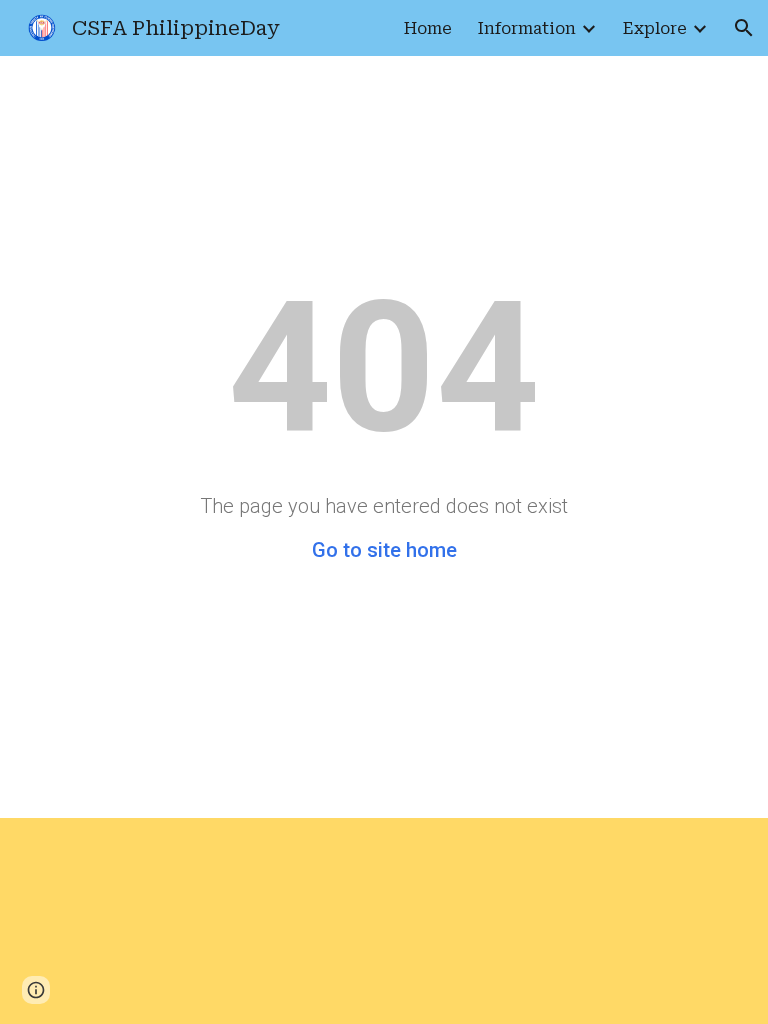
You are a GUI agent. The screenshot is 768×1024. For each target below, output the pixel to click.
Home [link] (428, 28)
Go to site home (384, 550)
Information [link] (527, 28)
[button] (744, 28)
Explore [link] (655, 28)
